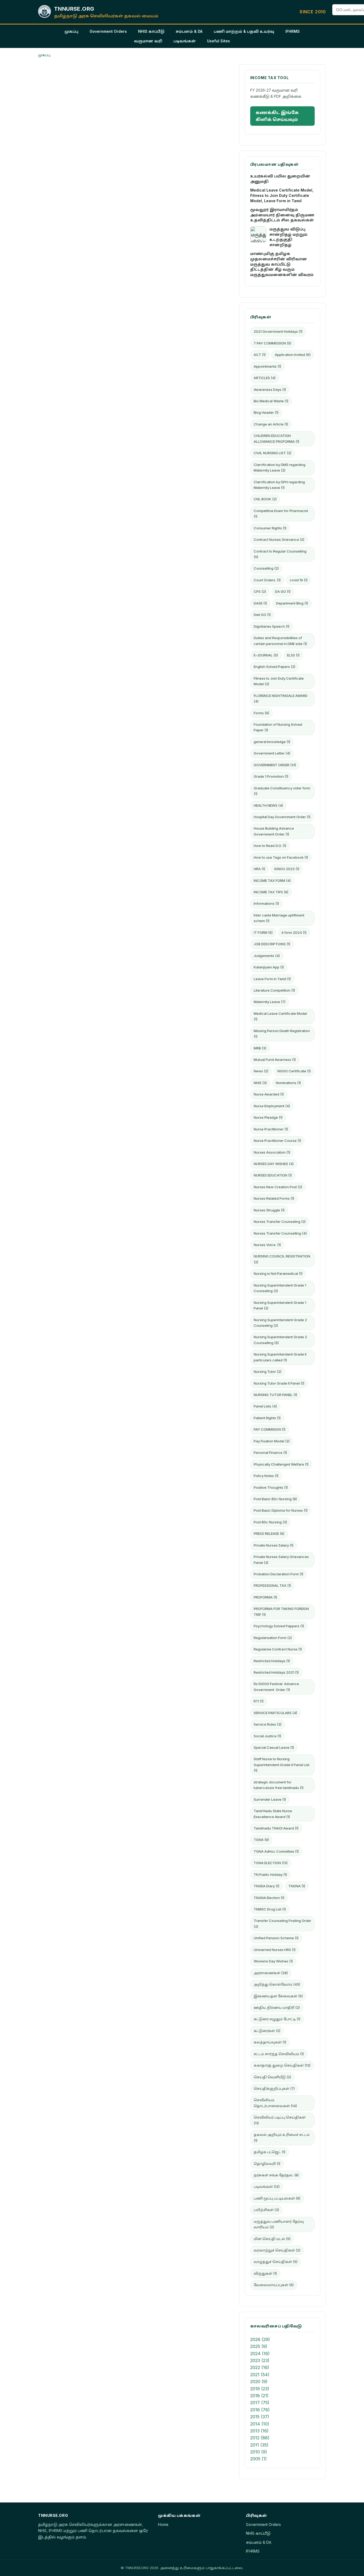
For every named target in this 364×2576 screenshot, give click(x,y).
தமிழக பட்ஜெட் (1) (270, 2152)
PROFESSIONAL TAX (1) (272, 1585)
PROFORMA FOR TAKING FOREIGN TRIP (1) (281, 1611)
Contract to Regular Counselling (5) (280, 554)
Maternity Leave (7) (270, 1002)
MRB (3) (260, 1048)
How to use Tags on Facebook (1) (281, 857)
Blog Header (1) (266, 412)
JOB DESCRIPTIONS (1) (272, 944)
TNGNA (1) (297, 1886)
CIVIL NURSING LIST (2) (272, 453)
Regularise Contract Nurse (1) (278, 1649)
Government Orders (108, 31)
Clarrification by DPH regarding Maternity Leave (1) (279, 485)
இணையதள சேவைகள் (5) (278, 1996)
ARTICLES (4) (265, 378)
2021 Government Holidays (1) (278, 331)
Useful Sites (219, 41)
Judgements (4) (267, 956)
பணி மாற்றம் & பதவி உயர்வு (244, 31)
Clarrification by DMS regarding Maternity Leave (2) (280, 467)
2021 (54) (260, 2375)
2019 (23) (260, 2389)
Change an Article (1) (271, 424)
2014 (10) (260, 2424)
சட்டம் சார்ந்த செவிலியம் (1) (279, 2054)
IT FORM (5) (263, 932)
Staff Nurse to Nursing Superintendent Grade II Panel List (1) (282, 1765)
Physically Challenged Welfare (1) (281, 1464)
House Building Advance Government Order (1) (274, 831)
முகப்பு (71, 31)
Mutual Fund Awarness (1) (275, 1060)
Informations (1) (266, 903)
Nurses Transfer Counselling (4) (280, 1233)
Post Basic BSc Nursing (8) (275, 1499)
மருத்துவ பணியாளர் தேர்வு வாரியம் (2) (279, 2224)
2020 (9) (259, 2382)
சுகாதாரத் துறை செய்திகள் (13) (282, 2065)
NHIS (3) (260, 1083)
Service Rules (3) (268, 1724)
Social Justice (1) (267, 1736)
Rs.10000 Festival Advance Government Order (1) (276, 1687)
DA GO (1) (283, 591)
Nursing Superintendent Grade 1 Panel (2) (280, 1305)
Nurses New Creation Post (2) (278, 1187)
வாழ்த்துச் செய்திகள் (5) (276, 2262)
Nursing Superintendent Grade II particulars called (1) (280, 1357)
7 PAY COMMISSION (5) (272, 343)
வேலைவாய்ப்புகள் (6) (274, 2285)
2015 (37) (260, 2417)
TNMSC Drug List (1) (270, 1909)
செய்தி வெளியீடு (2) (272, 2077)
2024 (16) (260, 2354)
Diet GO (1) (262, 615)
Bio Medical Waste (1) (271, 401)
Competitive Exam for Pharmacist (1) (281, 514)
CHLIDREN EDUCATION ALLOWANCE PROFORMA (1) (276, 438)
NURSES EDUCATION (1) (273, 1175)
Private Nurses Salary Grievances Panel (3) (281, 1559)
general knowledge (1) (272, 742)
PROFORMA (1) (265, 1597)
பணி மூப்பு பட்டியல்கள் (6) (277, 2198)
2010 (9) (259, 2452)
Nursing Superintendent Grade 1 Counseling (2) (280, 1288)
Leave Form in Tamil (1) (272, 979)
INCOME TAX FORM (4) (272, 881)
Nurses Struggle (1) (269, 1210)
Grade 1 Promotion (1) (271, 776)
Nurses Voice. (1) (267, 1245)
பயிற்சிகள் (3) (266, 2210)
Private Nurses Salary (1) (274, 1545)
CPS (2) (260, 591)
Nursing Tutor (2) (268, 1372)
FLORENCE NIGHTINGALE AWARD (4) (281, 698)
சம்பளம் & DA (189, 31)
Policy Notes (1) (266, 1476)
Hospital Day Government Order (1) (282, 817)
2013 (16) (259, 2431)
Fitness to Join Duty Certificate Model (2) (279, 681)
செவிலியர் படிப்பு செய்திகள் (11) (280, 2120)
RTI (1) (259, 1701)
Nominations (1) (288, 1083)
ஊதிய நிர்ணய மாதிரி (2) (277, 2007)
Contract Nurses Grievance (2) (279, 539)
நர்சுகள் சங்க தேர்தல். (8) (276, 2175)
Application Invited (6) (293, 355)
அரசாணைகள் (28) (271, 1973)
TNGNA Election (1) (269, 1898)
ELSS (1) (293, 655)
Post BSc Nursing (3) (270, 1522)
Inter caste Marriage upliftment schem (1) (279, 918)
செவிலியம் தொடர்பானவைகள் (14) (275, 2103)
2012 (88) (260, 2438)
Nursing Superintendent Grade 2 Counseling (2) (280, 1323)
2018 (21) (259, 2396)
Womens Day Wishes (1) (273, 1961)
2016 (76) (260, 2410)
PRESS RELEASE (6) (269, 1534)
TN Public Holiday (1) (270, 1875)
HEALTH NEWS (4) (268, 805)
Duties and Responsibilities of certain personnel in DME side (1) (280, 641)
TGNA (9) (261, 1840)
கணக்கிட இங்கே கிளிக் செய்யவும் (277, 116)
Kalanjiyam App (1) (269, 967)
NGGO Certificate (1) (294, 1071)
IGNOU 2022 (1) (287, 869)
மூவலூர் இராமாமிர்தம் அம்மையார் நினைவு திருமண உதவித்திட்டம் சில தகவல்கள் (282, 215)
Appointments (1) (267, 366)
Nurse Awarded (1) (269, 1094)
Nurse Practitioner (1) (271, 1129)
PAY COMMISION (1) (270, 1429)
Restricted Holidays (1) (272, 1661)
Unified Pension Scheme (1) (276, 1938)
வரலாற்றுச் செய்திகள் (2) (277, 2250)
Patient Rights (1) (267, 1418)
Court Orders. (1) (267, 580)
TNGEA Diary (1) (266, 1886)
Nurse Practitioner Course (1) (277, 1141)
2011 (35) (259, 2445)
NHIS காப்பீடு (151, 31)
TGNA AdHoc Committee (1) (276, 1851)
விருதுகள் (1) (265, 2273)
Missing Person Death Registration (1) (282, 1034)
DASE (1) (260, 603)
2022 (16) (260, 2367)
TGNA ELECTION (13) (271, 1863)
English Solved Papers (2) (274, 667)
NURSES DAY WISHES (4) (274, 1164)
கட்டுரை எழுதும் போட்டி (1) (277, 2019)
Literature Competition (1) (274, 990)
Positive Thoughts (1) (271, 1487)
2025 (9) (259, 2346)
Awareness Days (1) (270, 390)
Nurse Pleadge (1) (268, 1117)
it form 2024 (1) (294, 932)
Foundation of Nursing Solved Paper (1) (278, 727)
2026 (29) (260, 2339)
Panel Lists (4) (265, 1406)
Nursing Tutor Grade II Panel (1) (279, 1383)
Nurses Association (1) (272, 1152)
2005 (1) (258, 2459)
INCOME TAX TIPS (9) (271, 892)
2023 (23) (260, 2360)
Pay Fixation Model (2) (272, 1441)
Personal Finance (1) (270, 1453)
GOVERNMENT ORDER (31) (275, 765)
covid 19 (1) (299, 580)
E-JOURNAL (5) (266, 655)
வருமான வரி (148, 41)
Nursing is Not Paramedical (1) (278, 1273)
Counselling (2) (266, 568)
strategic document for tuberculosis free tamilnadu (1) (279, 1785)
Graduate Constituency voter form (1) (282, 791)
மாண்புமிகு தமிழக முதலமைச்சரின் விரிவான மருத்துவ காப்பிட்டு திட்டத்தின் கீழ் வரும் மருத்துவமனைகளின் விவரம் (282, 264)
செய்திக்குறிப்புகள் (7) (274, 2088)
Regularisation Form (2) (273, 1638)
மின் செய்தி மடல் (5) (272, 2239)
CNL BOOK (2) (265, 499)
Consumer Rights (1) (270, 528)
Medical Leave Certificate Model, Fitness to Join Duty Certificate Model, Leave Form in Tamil (282, 195)
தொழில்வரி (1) (267, 2164)
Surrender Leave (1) (270, 1799)
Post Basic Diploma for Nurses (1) (281, 1510)
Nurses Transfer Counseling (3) (280, 1222)
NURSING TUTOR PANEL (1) (275, 1395)
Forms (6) (261, 713)
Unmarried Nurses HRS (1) (275, 1950)
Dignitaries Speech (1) (272, 626)
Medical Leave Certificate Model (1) (280, 1016)
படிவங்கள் (185, 41)
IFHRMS (293, 31)
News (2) (261, 1071)
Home (163, 2524)
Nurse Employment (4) (272, 1106)
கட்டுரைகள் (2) (267, 2031)
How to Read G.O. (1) (270, 846)
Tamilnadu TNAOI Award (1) (276, 1828)
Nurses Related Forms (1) (274, 1198)
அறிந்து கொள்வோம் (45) (277, 1984)
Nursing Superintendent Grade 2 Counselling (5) (280, 1340)
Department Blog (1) (292, 603)
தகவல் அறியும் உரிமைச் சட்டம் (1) (282, 2137)
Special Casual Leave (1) (274, 1747)
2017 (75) (260, 2403)
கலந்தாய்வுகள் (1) (270, 2042)
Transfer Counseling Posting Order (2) (282, 1923)
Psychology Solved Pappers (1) (279, 1626)
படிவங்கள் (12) (267, 2186)
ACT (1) (260, 355)
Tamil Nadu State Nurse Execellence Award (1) (273, 1814)
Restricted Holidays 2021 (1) (276, 1672)
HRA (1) (259, 869)
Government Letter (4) (272, 753)
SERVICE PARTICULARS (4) (275, 1713)
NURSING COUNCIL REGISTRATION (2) (282, 1259)
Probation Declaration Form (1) (278, 1574)
